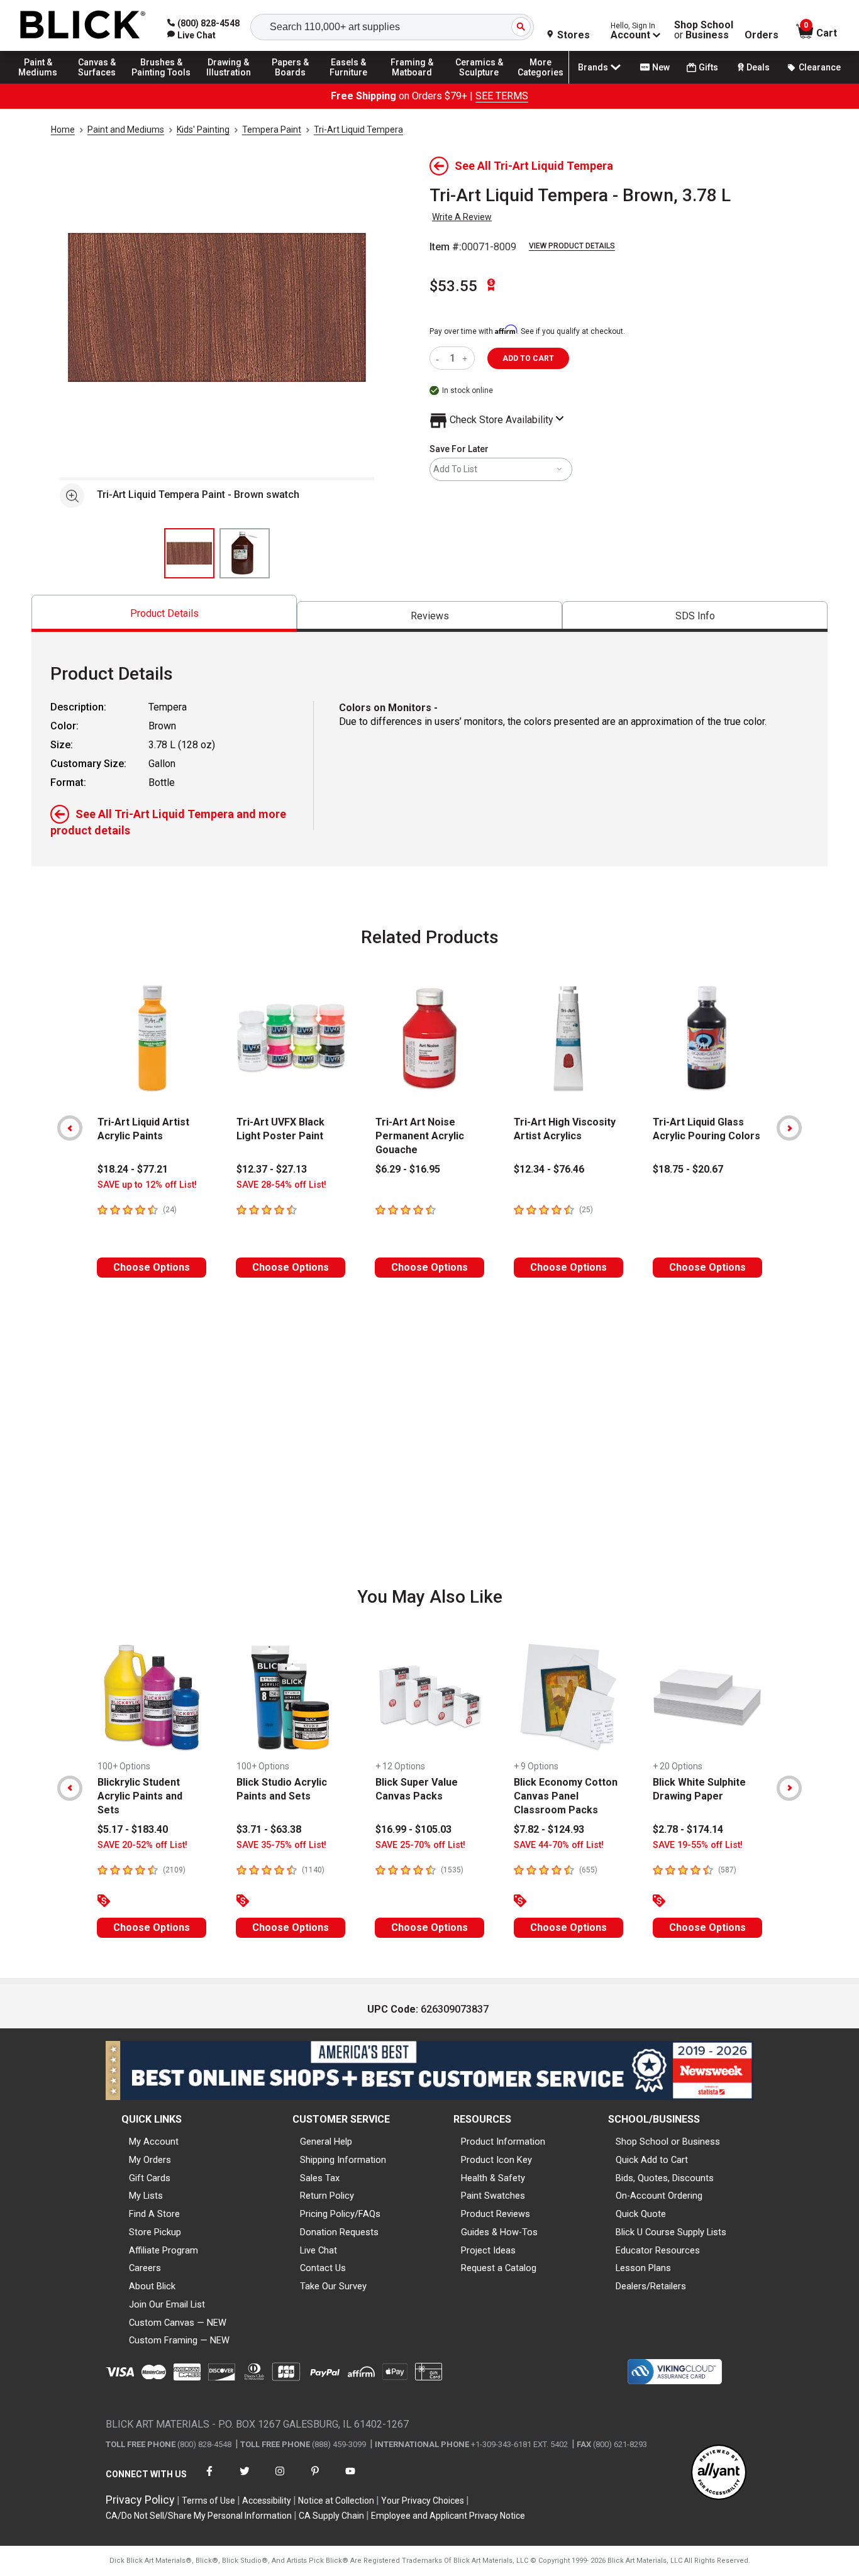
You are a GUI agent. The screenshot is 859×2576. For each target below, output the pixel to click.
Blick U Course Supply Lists (671, 2232)
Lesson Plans (643, 2268)
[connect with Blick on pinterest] (315, 2479)
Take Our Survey (333, 2286)
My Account (154, 2142)
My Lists (146, 2196)
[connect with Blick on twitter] (245, 2479)
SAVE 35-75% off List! (281, 1845)
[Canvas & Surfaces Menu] (100, 83)
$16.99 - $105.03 (413, 1829)
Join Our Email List (167, 2304)
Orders (762, 35)
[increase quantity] (466, 358)
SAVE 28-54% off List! (281, 1185)
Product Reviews (496, 2214)
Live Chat (319, 2250)
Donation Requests (339, 2232)
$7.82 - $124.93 (549, 1829)
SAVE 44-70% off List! (559, 1845)
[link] (191, 35)
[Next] (789, 1128)
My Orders (150, 2160)
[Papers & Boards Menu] (296, 83)
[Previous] (70, 1128)
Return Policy (327, 2196)
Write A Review (462, 217)
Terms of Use (208, 2501)
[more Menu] (541, 83)
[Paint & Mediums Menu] (44, 83)
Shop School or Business (668, 2142)
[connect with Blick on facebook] (209, 2479)
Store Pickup (155, 2232)
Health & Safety (493, 2178)
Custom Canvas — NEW (178, 2323)
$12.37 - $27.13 (272, 1169)
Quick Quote (641, 2214)
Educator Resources (658, 2250)
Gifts (708, 67)
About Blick (152, 2286)
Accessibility (267, 2501)
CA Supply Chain (331, 2516)
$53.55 (453, 286)
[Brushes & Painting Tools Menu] (162, 83)
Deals (758, 67)
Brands (593, 67)
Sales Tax (320, 2178)
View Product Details (572, 246)
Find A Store (154, 2214)
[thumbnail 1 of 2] (189, 553)
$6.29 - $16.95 (408, 1169)
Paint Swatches (493, 2196)
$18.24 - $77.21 (133, 1169)
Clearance (820, 67)
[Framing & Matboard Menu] (412, 83)
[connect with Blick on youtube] (350, 2479)
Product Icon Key (496, 2160)
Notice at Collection (336, 2501)
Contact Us (323, 2268)
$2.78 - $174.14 (688, 1829)
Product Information (503, 2142)
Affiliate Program (163, 2250)
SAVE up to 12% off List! (147, 1185)
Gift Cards (150, 2178)
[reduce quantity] (440, 358)
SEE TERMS (502, 96)
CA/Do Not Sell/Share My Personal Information (199, 2516)
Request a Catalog (499, 2268)
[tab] (164, 613)
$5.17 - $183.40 (133, 1829)
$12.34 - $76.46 (549, 1169)
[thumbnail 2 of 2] (245, 553)
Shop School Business (704, 30)
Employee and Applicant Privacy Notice (448, 2516)
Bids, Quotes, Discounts (665, 2178)
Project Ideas (488, 2250)
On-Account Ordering (659, 2196)
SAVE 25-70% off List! (420, 1845)
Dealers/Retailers (651, 2286)
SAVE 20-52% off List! (142, 1845)
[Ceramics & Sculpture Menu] (479, 83)
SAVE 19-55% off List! (698, 1845)
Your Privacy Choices (423, 2501)
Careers (145, 2268)
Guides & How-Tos (499, 2232)
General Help (326, 2142)
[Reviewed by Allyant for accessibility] (719, 2473)
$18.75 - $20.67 (688, 1169)
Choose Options (152, 1267)
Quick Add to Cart (652, 2160)
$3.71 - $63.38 (269, 1829)
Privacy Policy (140, 2500)
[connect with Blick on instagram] (280, 2479)
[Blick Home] (83, 25)
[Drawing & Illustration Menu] (229, 83)
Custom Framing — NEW (179, 2340)
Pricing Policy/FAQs (340, 2214)
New (661, 67)
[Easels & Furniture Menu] (352, 83)
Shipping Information (343, 2160)
